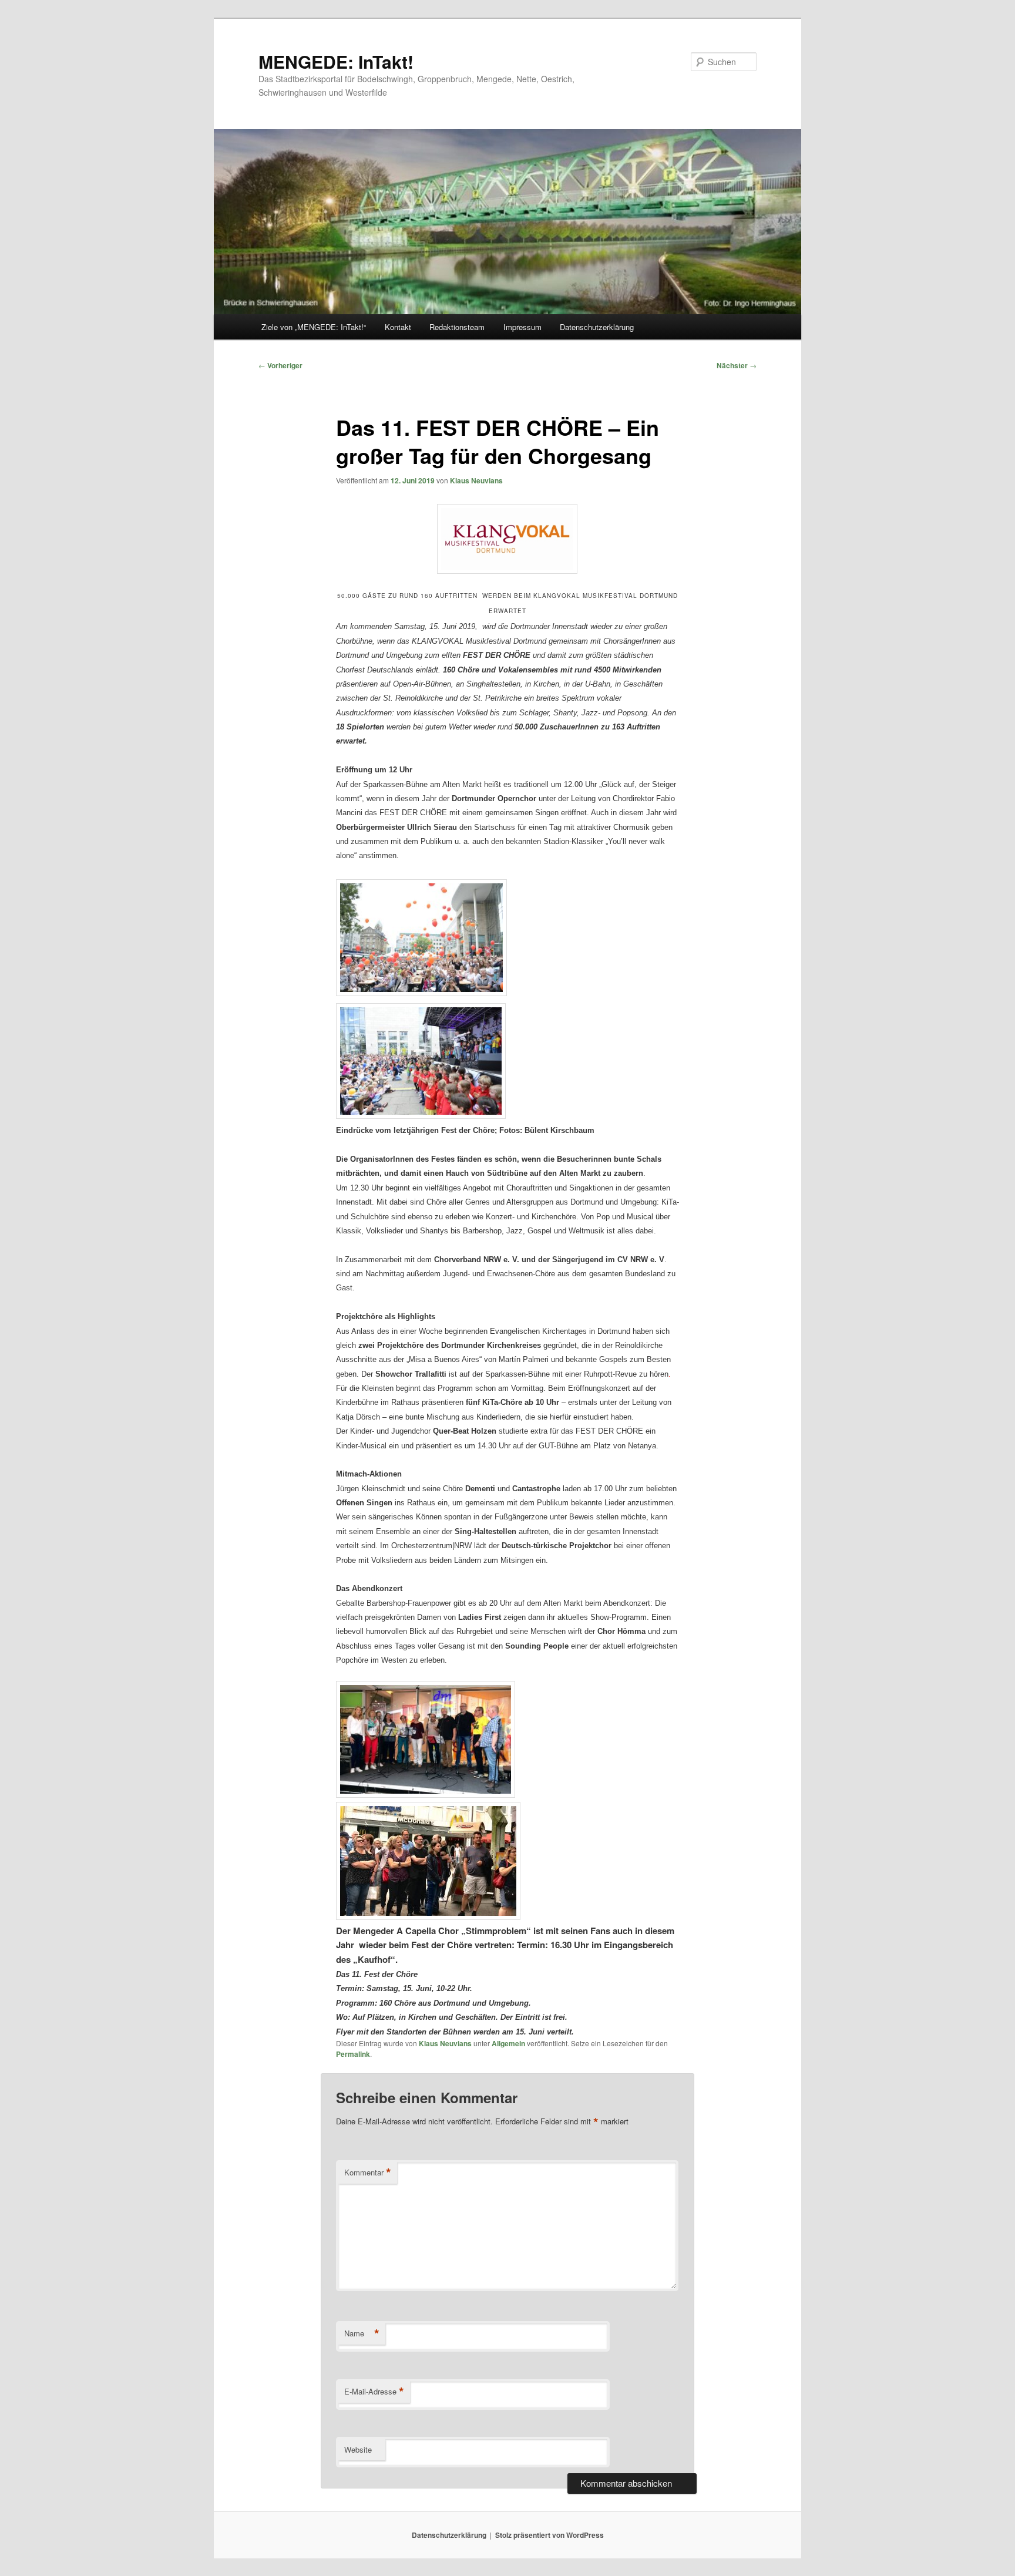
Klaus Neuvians (476, 480)
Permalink (353, 2054)
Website (358, 2449)
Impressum (522, 327)
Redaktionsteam (457, 327)
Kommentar (368, 2173)
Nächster (737, 365)
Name (362, 2333)
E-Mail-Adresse (374, 2392)
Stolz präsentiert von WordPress (549, 2535)
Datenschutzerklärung (597, 327)
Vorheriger (280, 365)
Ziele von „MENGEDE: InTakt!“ (314, 327)
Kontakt (398, 327)
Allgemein (508, 2043)
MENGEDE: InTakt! (336, 61)
